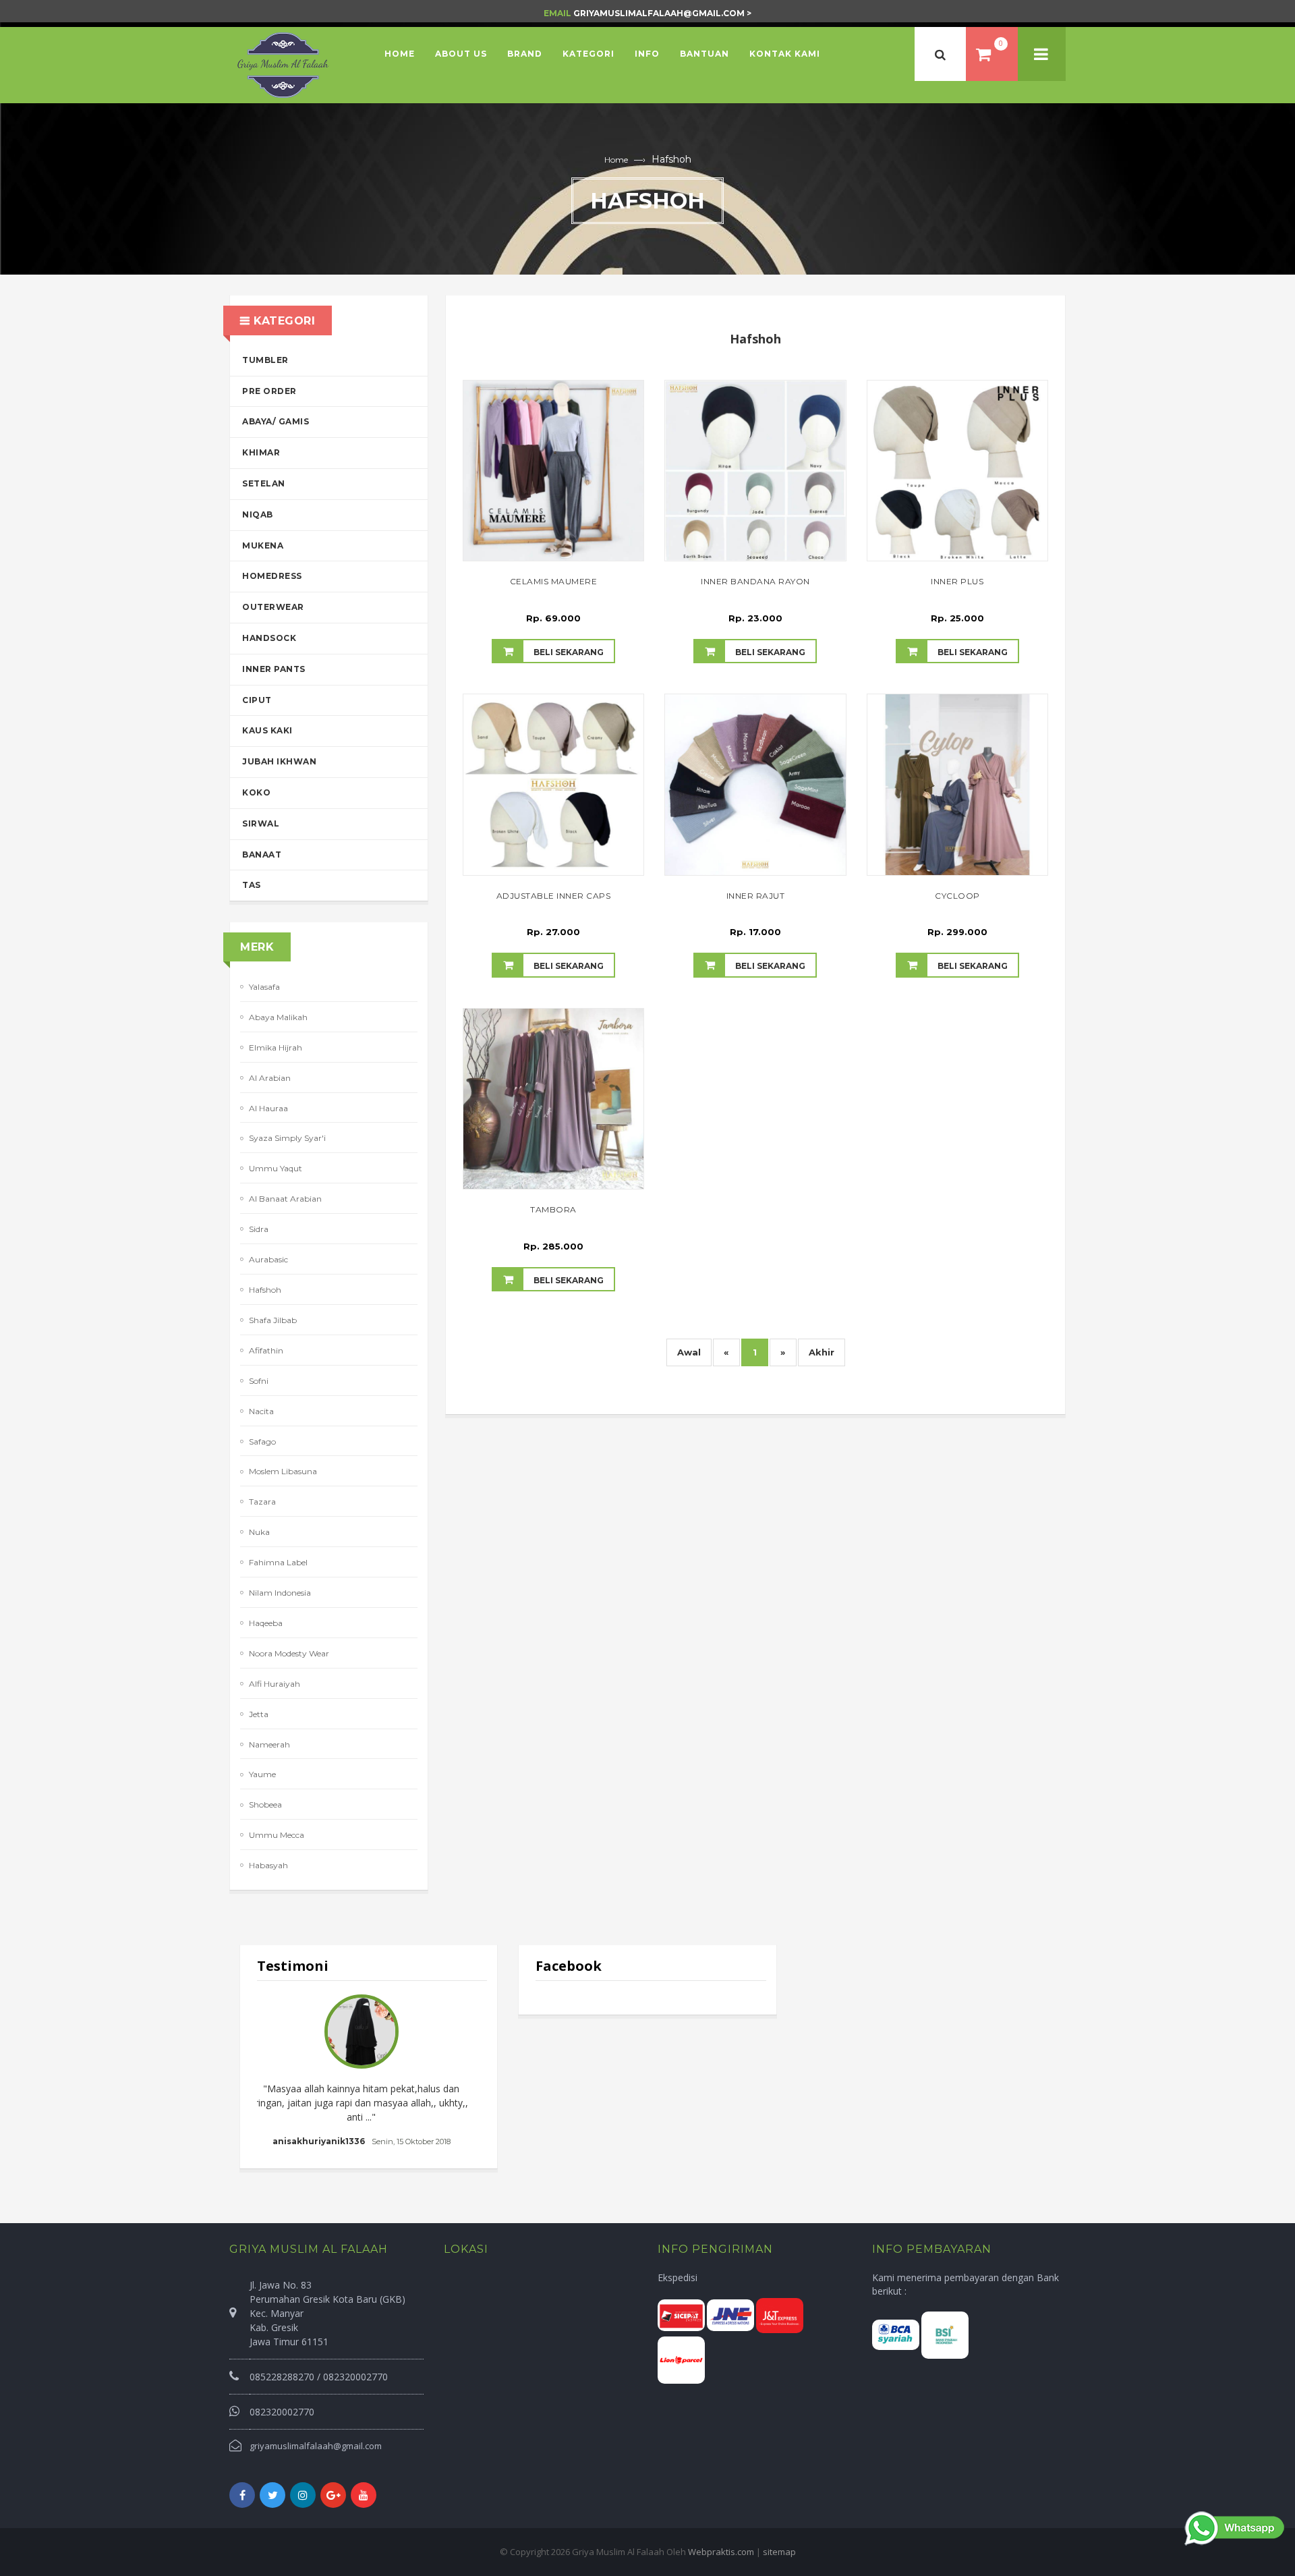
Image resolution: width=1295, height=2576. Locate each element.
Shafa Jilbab (273, 1320)
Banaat (262, 855)
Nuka (259, 1532)
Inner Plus (957, 581)
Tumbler (265, 360)
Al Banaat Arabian (285, 1199)
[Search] (940, 54)
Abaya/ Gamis (276, 421)
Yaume (262, 1774)
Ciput (257, 700)
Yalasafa (264, 987)
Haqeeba (266, 1623)
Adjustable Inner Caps (554, 896)
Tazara (262, 1502)
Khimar (261, 452)
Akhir (822, 1352)
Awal (689, 1352)
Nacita (261, 1411)
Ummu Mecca (277, 1835)
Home (616, 160)
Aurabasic (268, 1259)
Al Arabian (270, 1078)
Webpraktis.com (721, 2552)
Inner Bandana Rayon (755, 581)
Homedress (272, 576)
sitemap (779, 2552)
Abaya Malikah (278, 1017)
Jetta (259, 1714)
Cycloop (957, 896)
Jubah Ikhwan (279, 761)
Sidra (259, 1229)
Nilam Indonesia (280, 1593)
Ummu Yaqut (276, 1168)
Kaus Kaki (267, 730)
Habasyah (268, 1865)
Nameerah (269, 1744)
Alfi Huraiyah (275, 1684)
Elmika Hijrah (276, 1047)
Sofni (259, 1381)
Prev (275, 2071)
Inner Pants (274, 669)
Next (463, 2071)
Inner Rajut (756, 896)
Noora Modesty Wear (289, 1653)
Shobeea (265, 1804)
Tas (252, 885)
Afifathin (266, 1350)
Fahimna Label (278, 1562)
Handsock (269, 638)
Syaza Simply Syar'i (287, 1138)
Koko (256, 792)
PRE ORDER (269, 391)
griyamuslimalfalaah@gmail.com (316, 2446)
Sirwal (261, 823)
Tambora (553, 1209)
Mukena (263, 545)
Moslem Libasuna (283, 1471)
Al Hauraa (268, 1108)
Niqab (258, 514)
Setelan (264, 483)
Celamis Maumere (554, 581)
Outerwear (273, 607)
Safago (262, 1441)
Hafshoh (265, 1290)
